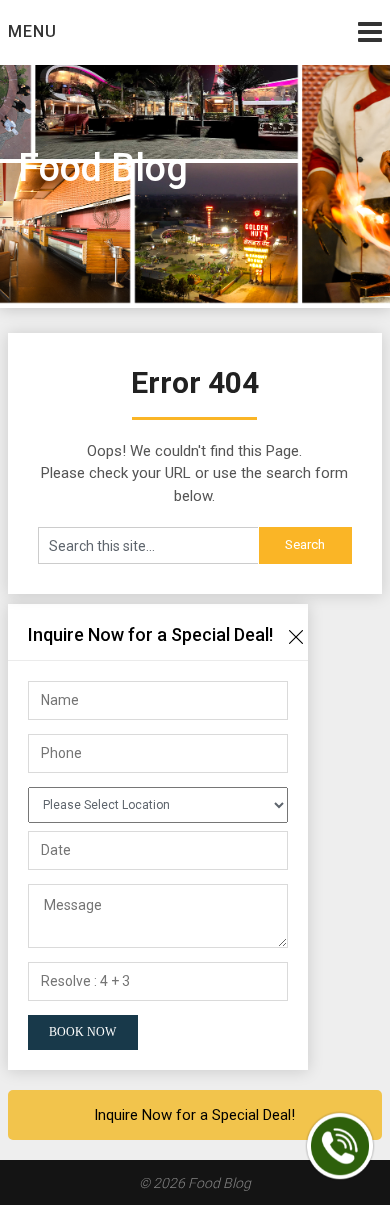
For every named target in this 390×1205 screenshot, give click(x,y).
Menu (32, 31)
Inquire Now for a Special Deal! (194, 1115)
